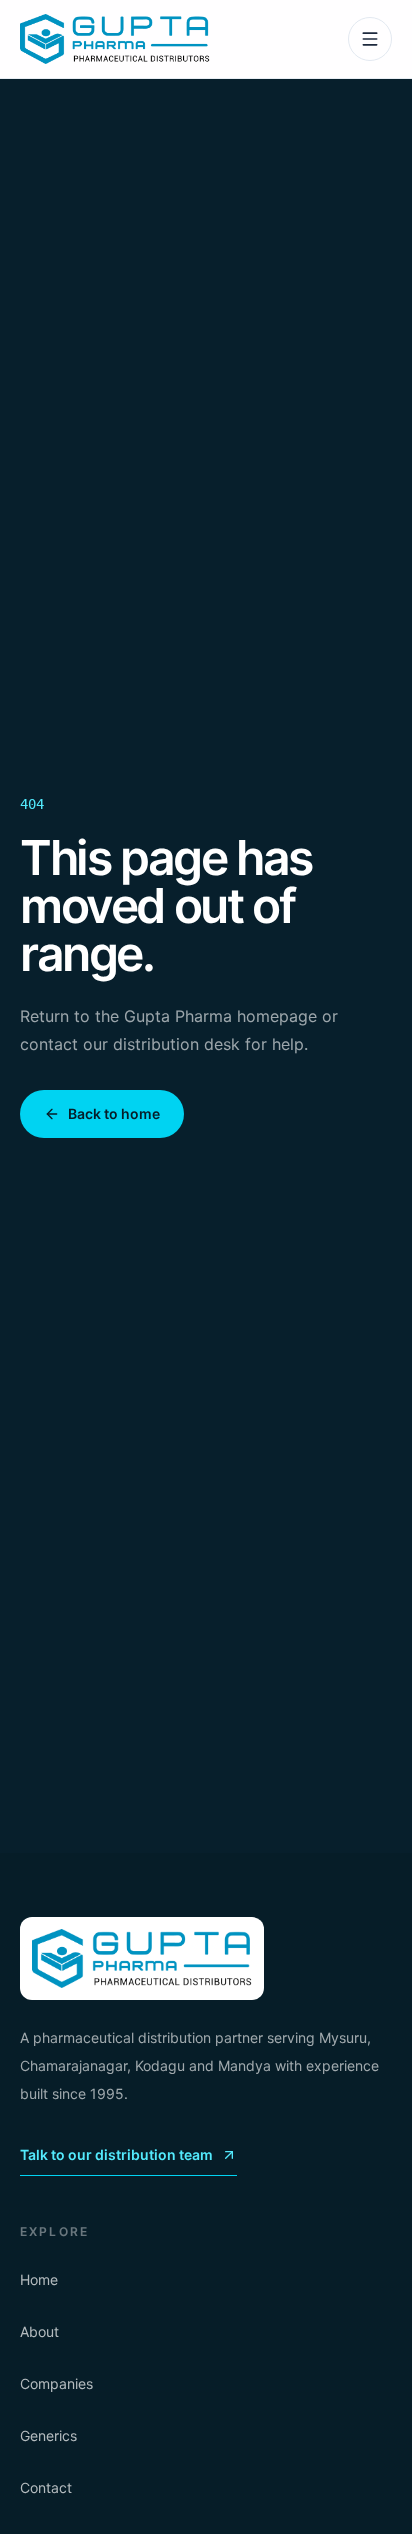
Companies (56, 2383)
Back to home (114, 1113)
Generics (48, 2435)
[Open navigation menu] (370, 39)
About (39, 2331)
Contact (46, 2487)
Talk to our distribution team (116, 2154)
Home (39, 2279)
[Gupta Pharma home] (115, 39)
